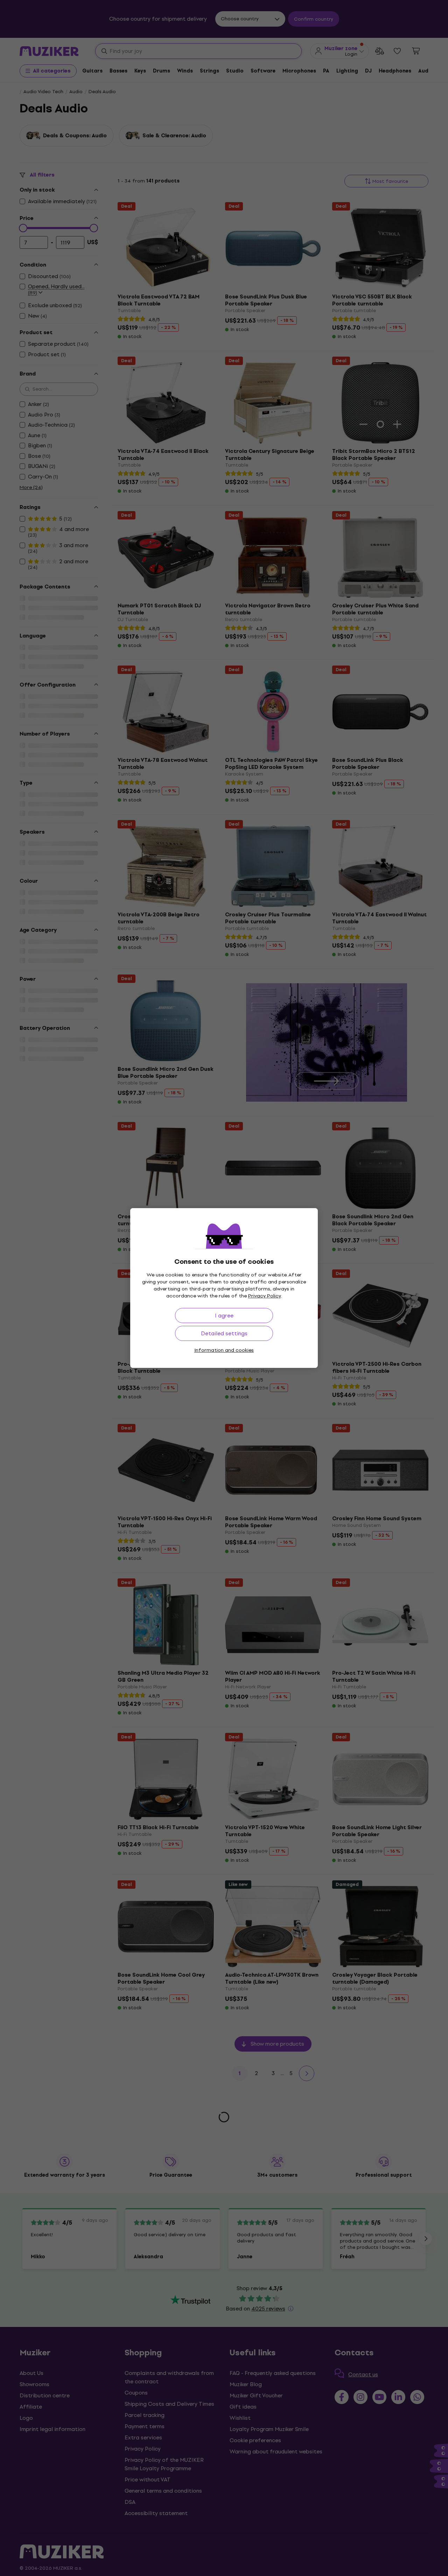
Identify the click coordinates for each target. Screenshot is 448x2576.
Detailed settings (224, 1333)
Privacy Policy (265, 1296)
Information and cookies (224, 1350)
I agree (224, 1315)
